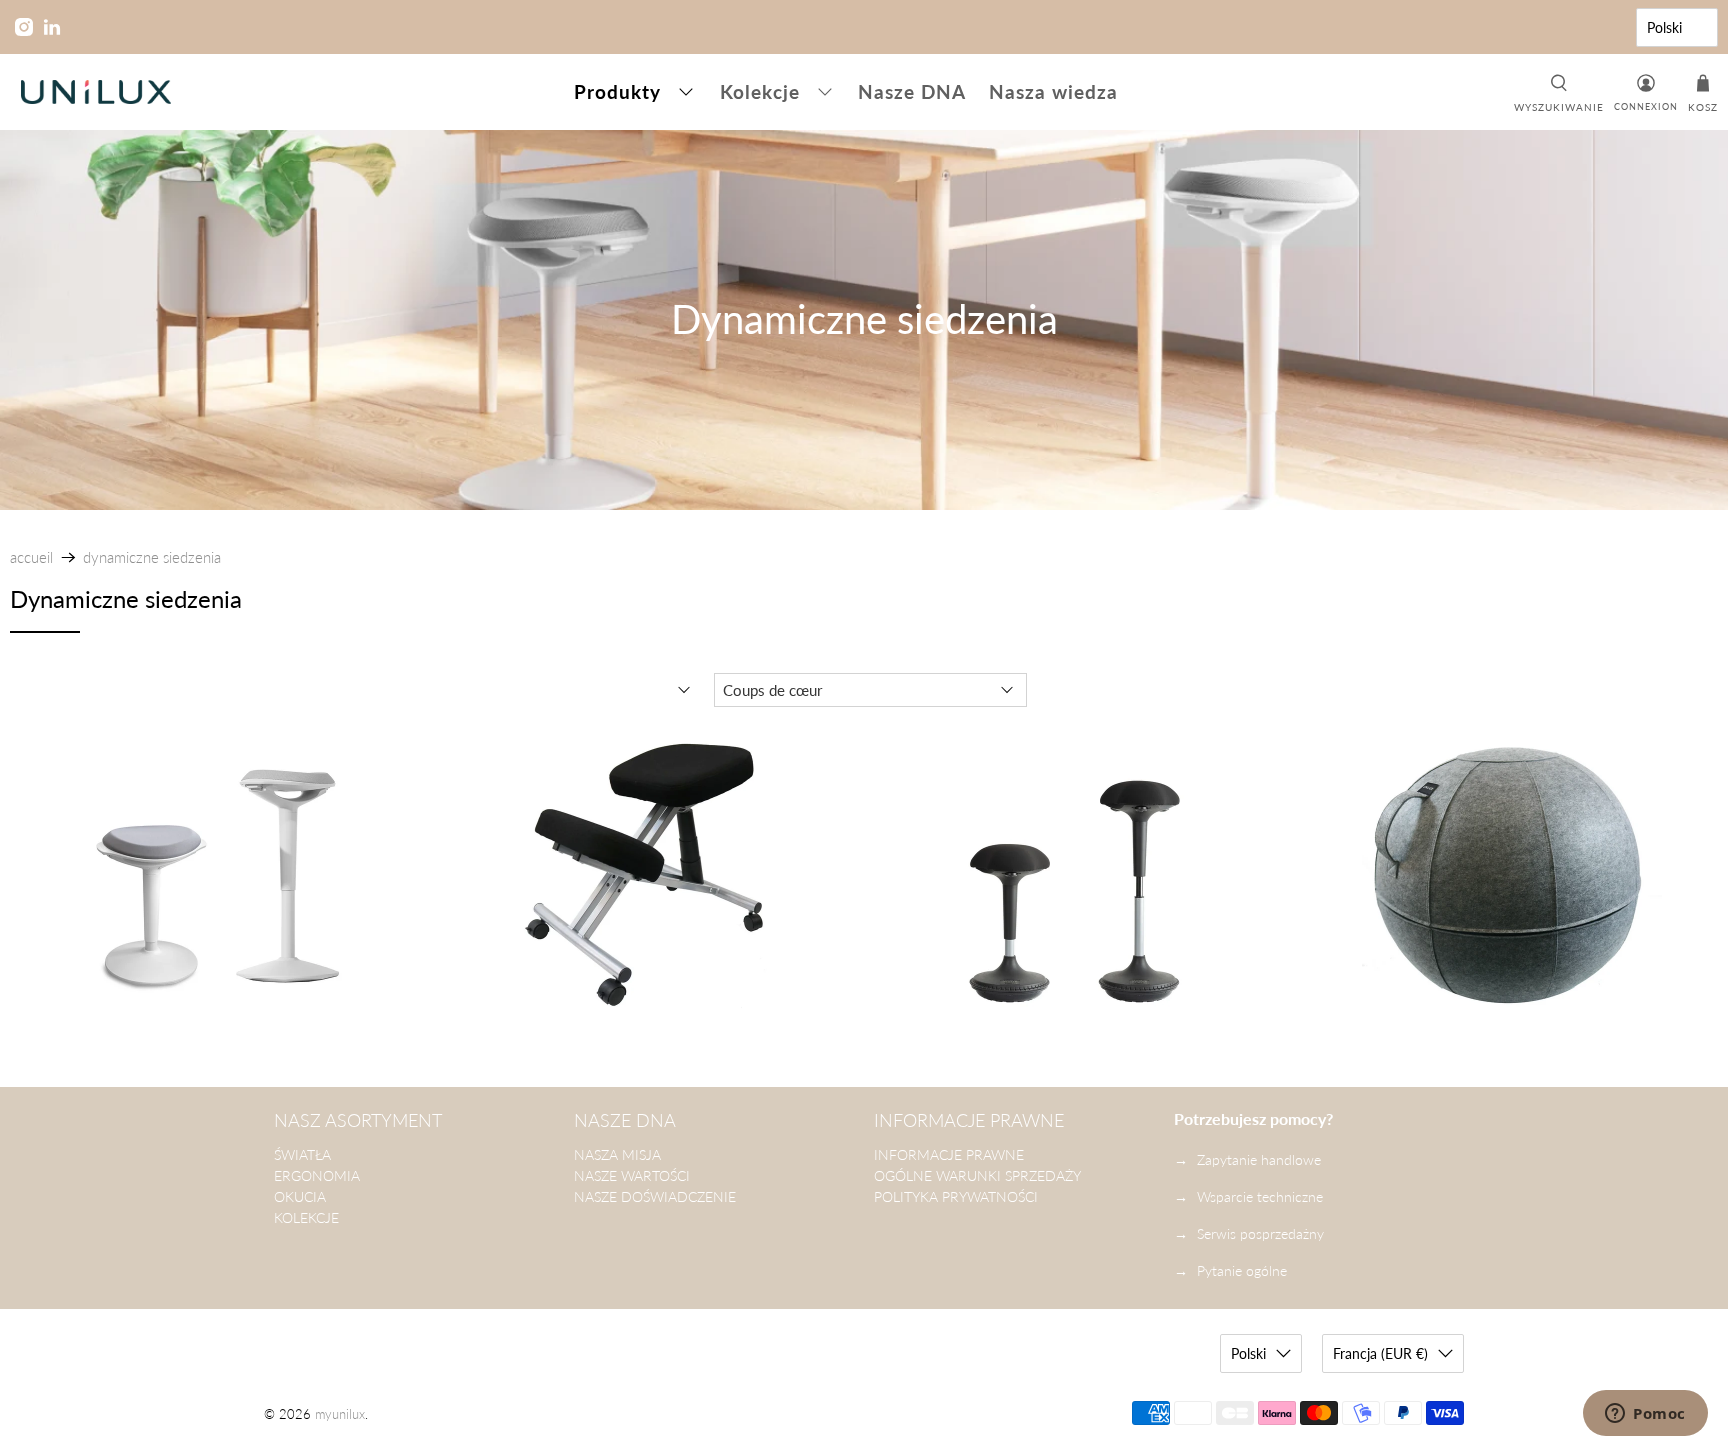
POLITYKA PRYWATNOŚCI (956, 1196)
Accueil (31, 557)
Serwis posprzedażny (1260, 1233)
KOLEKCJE (306, 1217)
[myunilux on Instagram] (24, 27)
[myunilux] (96, 92)
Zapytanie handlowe (1259, 1159)
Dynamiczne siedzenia (152, 557)
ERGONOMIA (317, 1175)
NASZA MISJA (617, 1154)
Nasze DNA (912, 91)
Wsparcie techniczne (1260, 1196)
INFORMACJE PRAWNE (949, 1154)
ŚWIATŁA (302, 1154)
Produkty (617, 91)
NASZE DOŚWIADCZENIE (655, 1196)
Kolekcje (760, 91)
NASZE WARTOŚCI (632, 1175)
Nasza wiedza (1053, 91)
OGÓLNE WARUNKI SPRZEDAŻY (977, 1175)
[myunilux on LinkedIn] (52, 27)
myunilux (340, 1414)
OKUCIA (300, 1196)
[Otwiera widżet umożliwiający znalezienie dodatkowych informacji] (1645, 1415)
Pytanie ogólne (1242, 1270)
